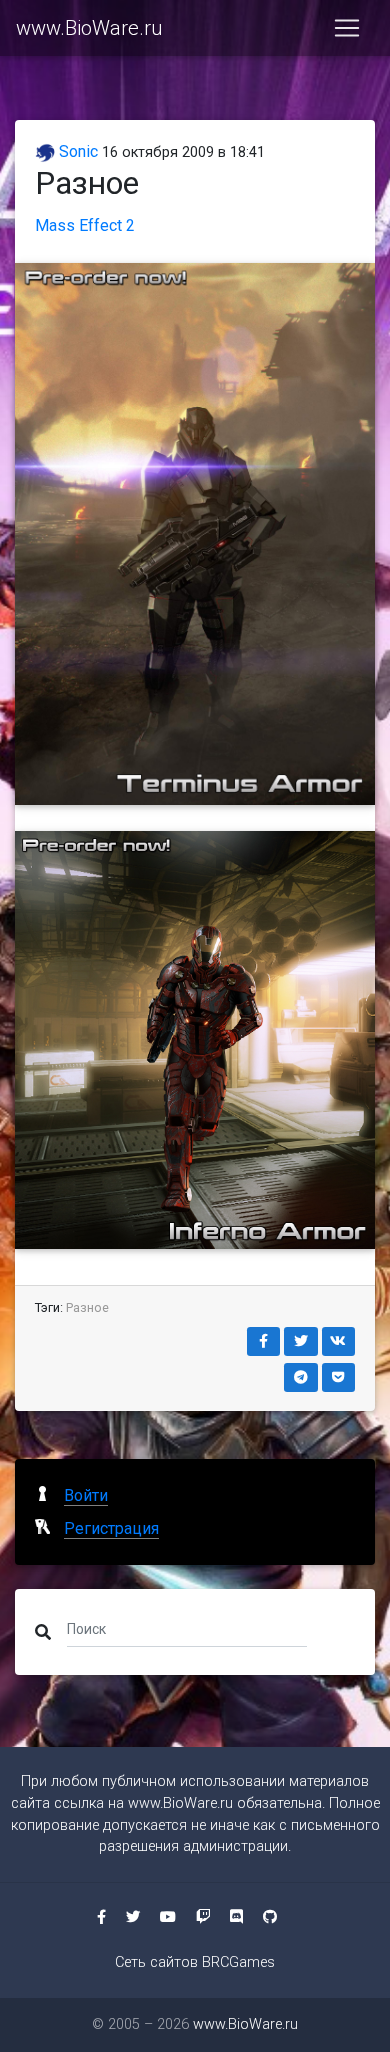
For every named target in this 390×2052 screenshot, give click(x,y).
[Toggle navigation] (347, 28)
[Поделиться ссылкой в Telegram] (301, 1377)
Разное (87, 1307)
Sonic (76, 151)
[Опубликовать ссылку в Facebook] (264, 1341)
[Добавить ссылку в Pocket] (339, 1377)
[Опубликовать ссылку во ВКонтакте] (339, 1341)
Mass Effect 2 (85, 225)
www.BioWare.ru (89, 28)
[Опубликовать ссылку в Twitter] (301, 1341)
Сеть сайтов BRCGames (195, 1962)
